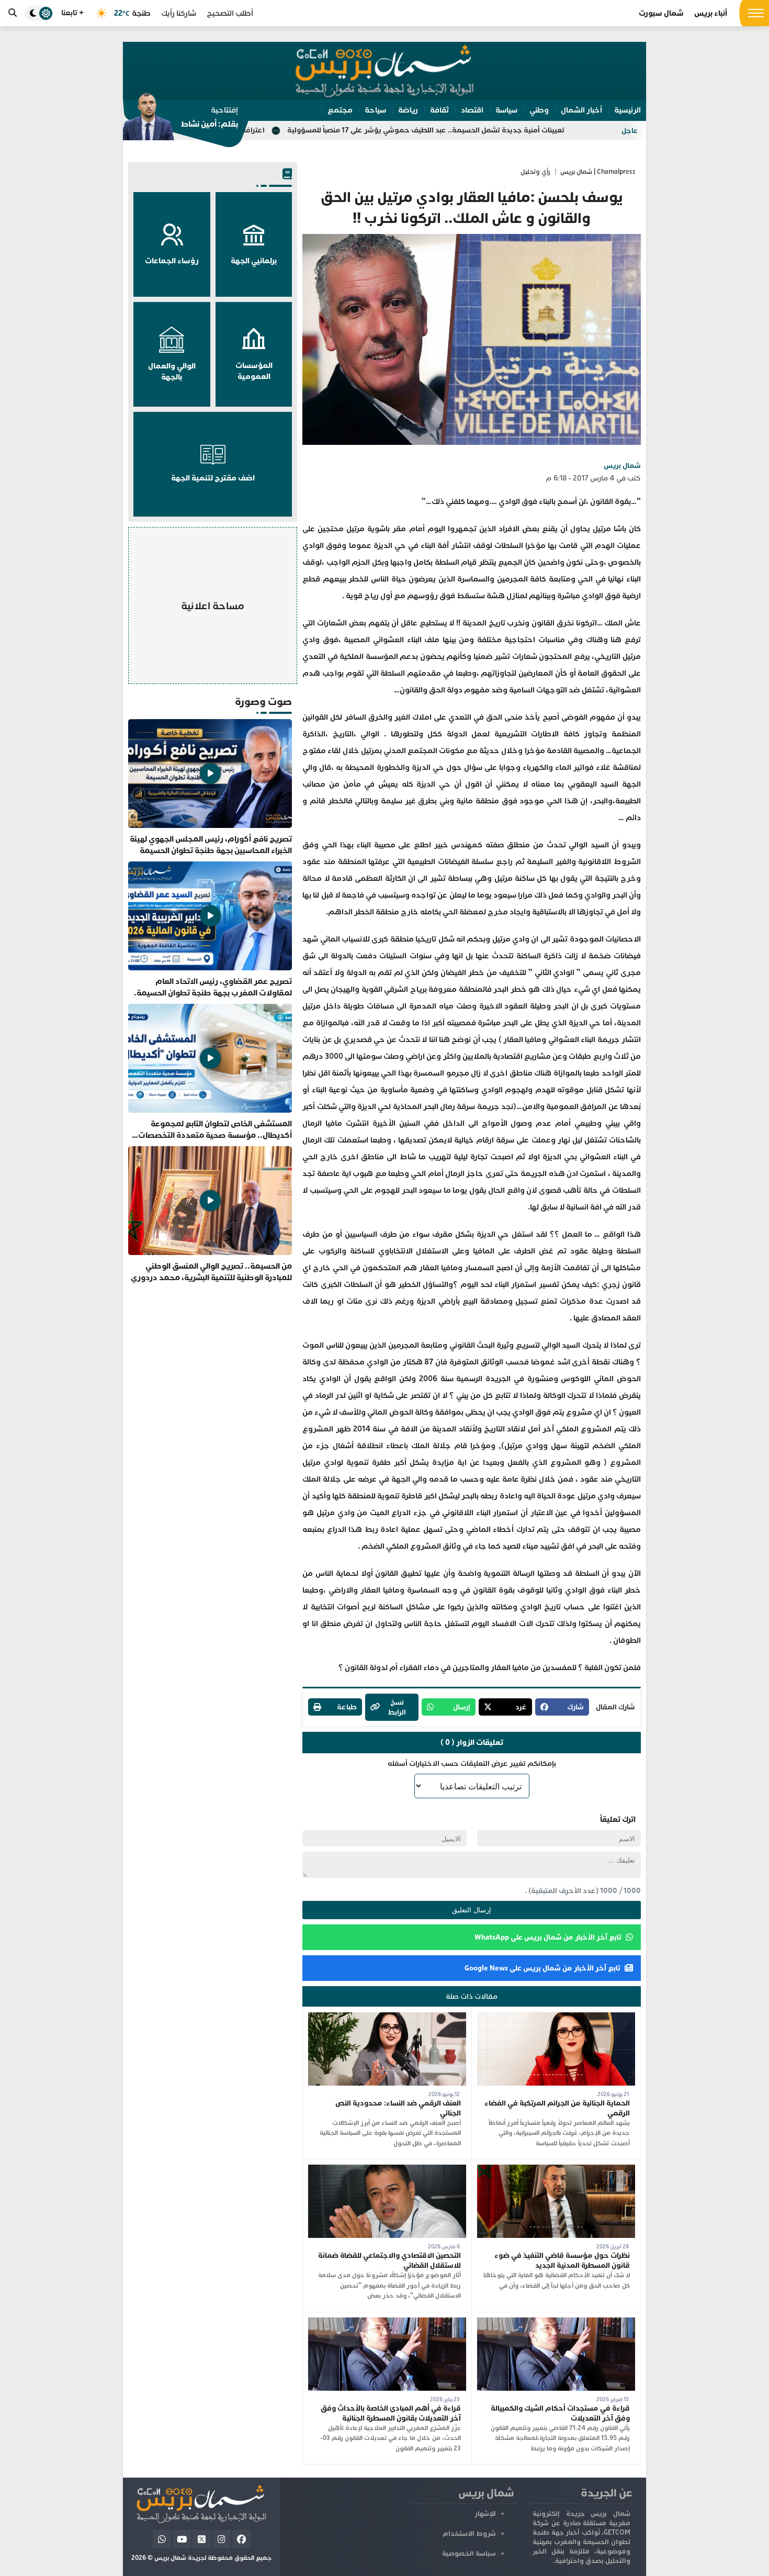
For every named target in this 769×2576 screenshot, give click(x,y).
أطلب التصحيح (230, 13)
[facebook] (241, 2539)
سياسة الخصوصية (469, 2553)
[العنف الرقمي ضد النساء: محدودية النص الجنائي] (387, 2017)
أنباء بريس (711, 13)
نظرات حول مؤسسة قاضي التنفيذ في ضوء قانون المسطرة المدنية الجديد (562, 2260)
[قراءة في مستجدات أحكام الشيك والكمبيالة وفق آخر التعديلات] (556, 2322)
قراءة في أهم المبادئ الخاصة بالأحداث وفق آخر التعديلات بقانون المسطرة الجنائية (391, 2413)
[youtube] (182, 2539)
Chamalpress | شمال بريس (598, 172)
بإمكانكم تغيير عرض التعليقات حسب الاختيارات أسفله (472, 1763)
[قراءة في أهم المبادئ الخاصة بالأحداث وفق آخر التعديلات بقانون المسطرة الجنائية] (387, 2322)
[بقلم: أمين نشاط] (180, 120)
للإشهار (485, 2514)
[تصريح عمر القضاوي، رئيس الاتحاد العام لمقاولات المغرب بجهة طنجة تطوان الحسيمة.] (210, 930)
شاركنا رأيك (179, 13)
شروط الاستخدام (469, 2534)
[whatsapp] (162, 2539)
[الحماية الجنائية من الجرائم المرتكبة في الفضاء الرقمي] (556, 2017)
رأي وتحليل (535, 172)
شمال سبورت (661, 13)
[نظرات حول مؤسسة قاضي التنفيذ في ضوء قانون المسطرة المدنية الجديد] (556, 2170)
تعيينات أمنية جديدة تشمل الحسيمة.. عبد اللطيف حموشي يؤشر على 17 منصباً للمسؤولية (537, 130)
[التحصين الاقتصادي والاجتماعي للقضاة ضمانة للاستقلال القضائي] (387, 2170)
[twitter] (202, 2539)
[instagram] (222, 2539)
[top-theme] (39, 13)
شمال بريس (622, 466)
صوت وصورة (263, 702)
